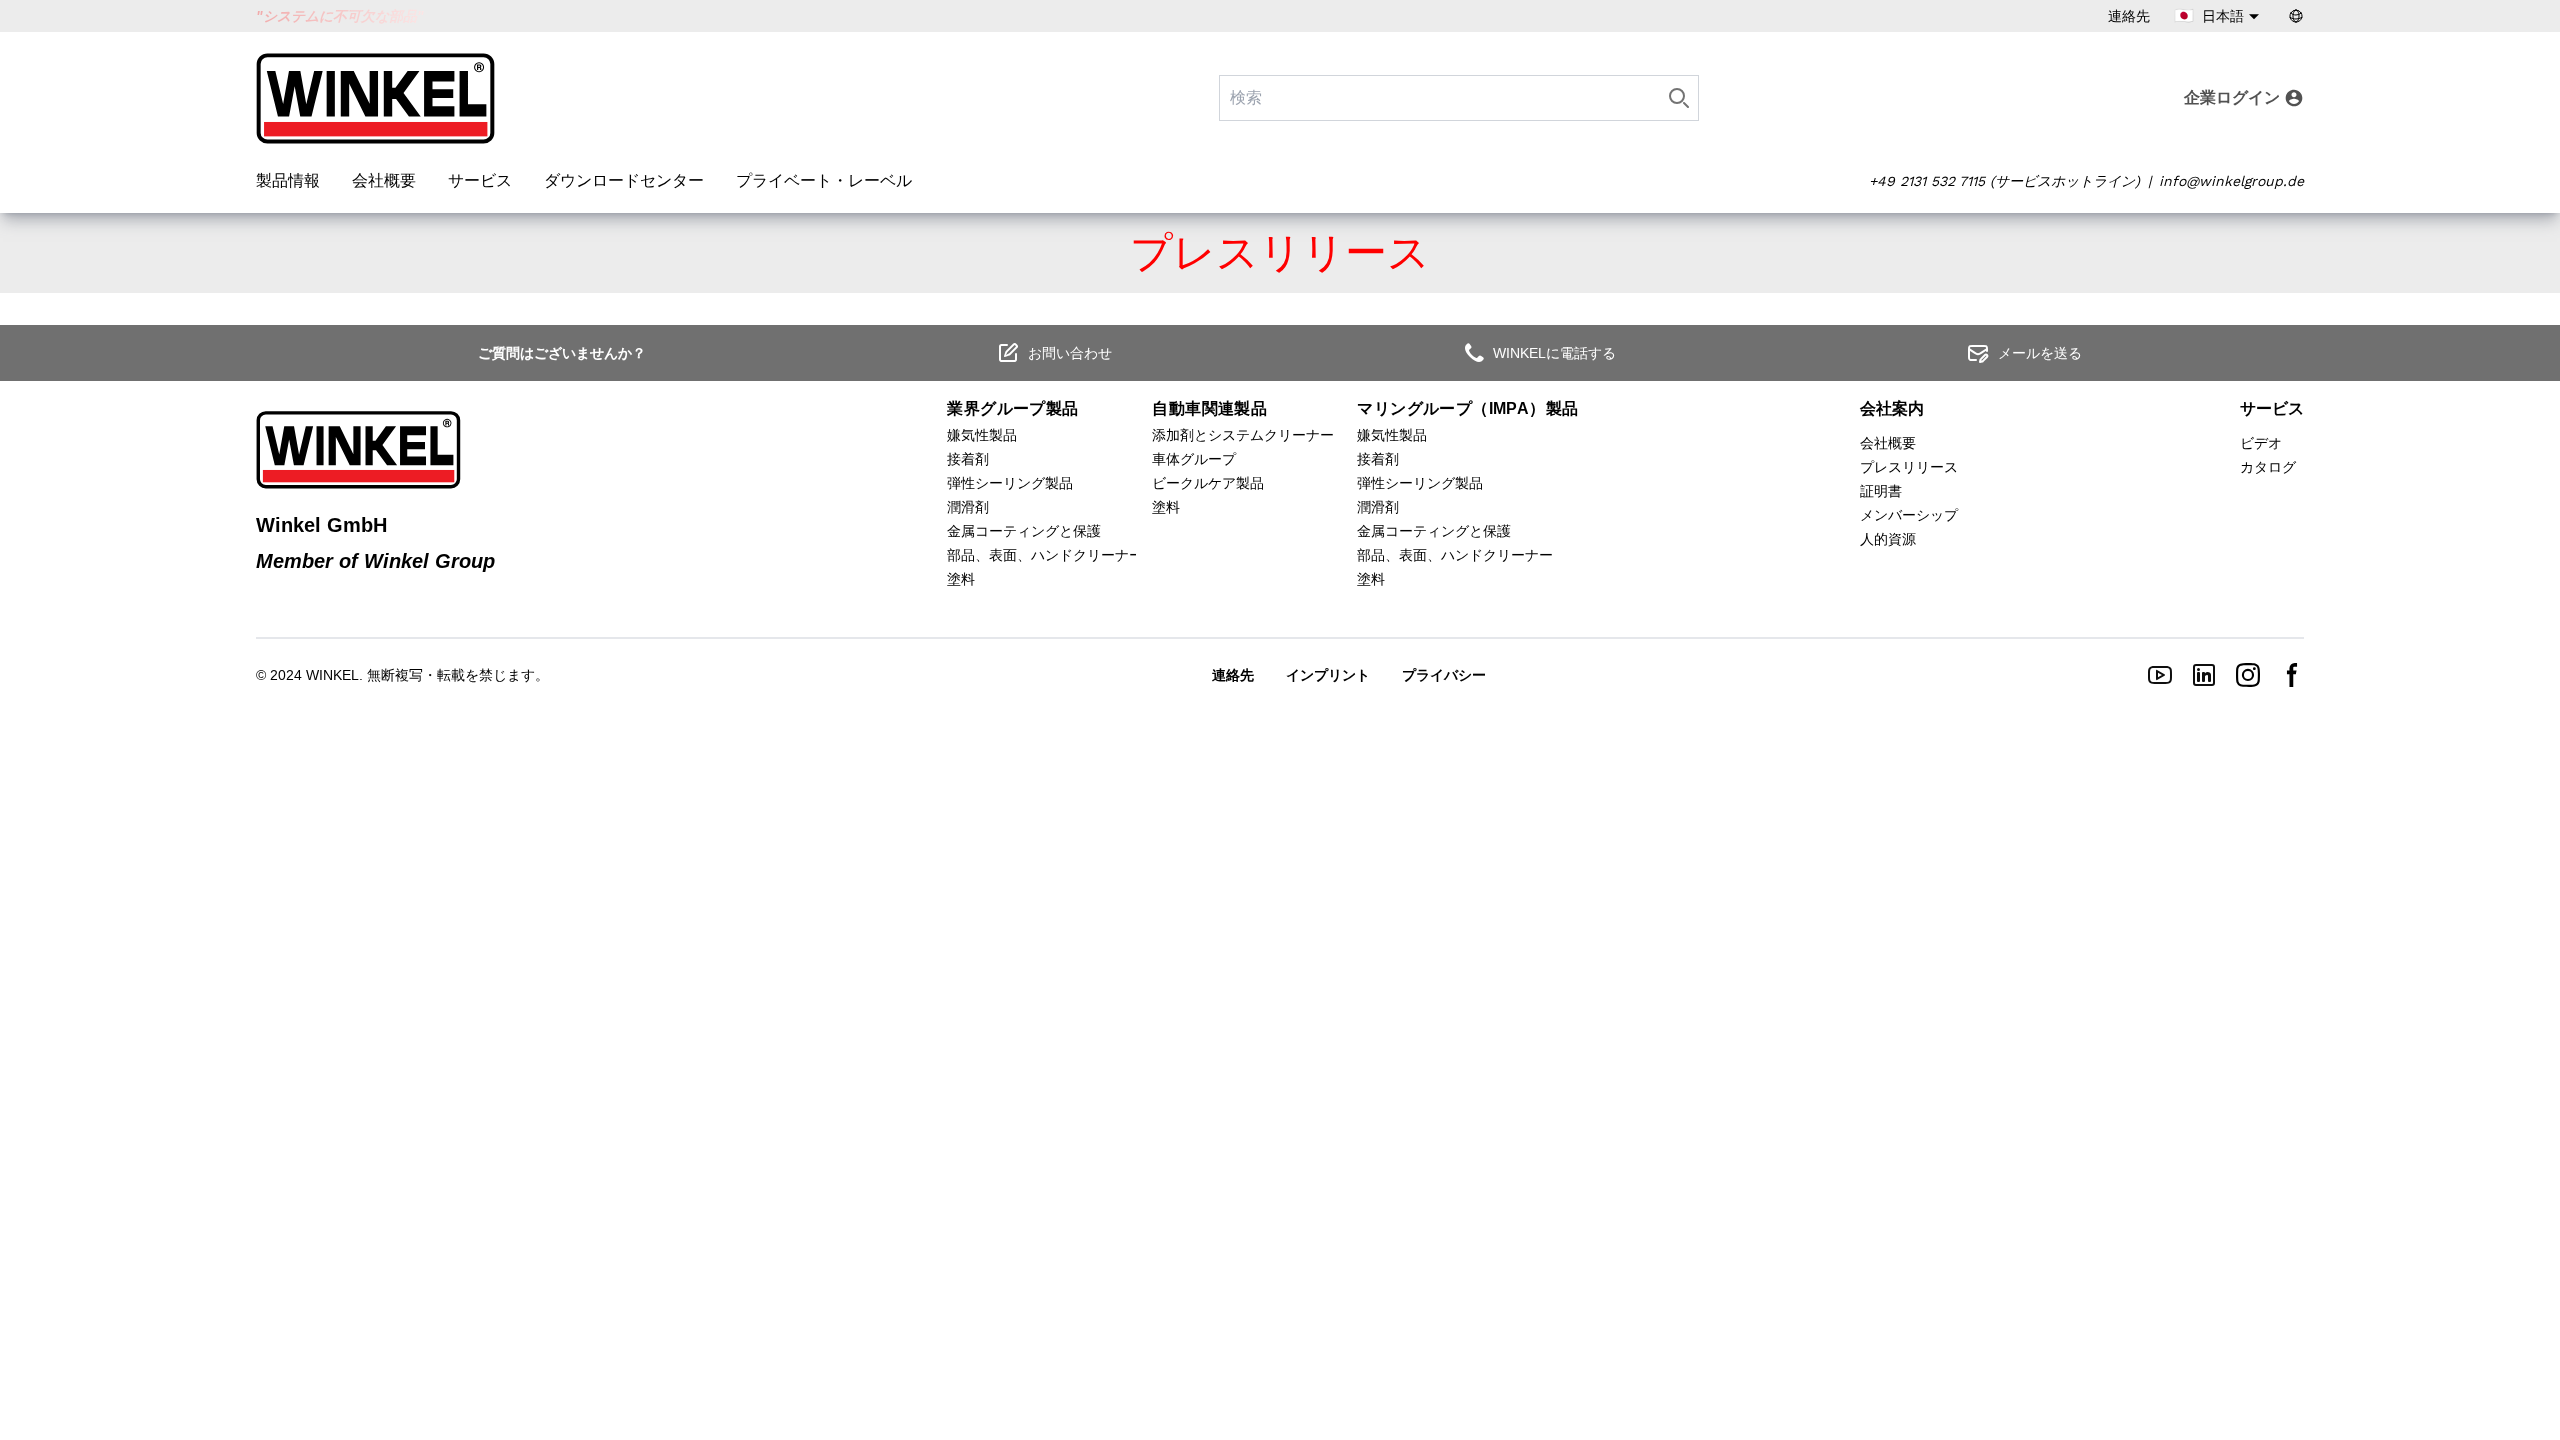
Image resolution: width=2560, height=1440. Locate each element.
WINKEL (332, 675)
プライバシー (1444, 675)
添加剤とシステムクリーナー (1243, 435)
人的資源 (1888, 539)
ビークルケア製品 (1208, 483)
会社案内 (1892, 408)
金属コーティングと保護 (1024, 531)
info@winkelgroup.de (2231, 181)
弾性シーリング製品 (1010, 483)
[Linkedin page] (2204, 675)
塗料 (961, 579)
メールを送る (2040, 353)
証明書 (1881, 491)
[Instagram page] (2248, 675)
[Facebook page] (2292, 675)
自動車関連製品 (1209, 408)
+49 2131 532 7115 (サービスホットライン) (2004, 181)
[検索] (1679, 98)
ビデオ (2261, 443)
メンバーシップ (1909, 515)
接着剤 (968, 459)
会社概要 (384, 180)
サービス (480, 180)
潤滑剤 (968, 507)
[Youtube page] (2160, 675)
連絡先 (2129, 16)
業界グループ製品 (1012, 408)
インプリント (1328, 675)
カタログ (2268, 467)
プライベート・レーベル (824, 180)
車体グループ (1194, 459)
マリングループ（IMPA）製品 (1467, 408)
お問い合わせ (1070, 353)
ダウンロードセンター (624, 180)
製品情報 (288, 180)
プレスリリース (1909, 467)
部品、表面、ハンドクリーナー (1045, 555)
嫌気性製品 (982, 435)
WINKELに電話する (1554, 353)
